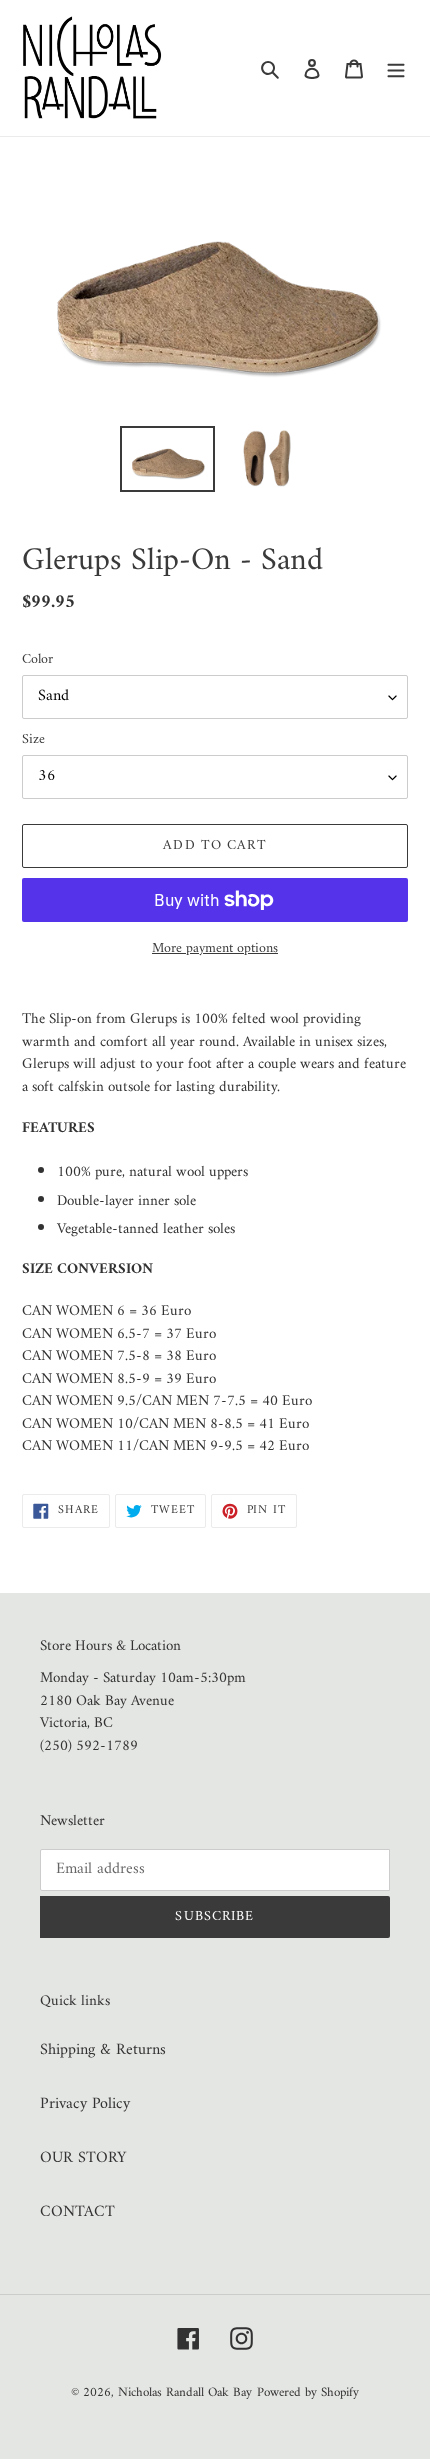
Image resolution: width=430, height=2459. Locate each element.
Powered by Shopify (308, 2392)
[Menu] (396, 68)
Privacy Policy (85, 2104)
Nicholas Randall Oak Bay (185, 2392)
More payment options (215, 948)
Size (33, 739)
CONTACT (77, 2212)
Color (37, 659)
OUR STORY (83, 2158)
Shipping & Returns (103, 2050)
